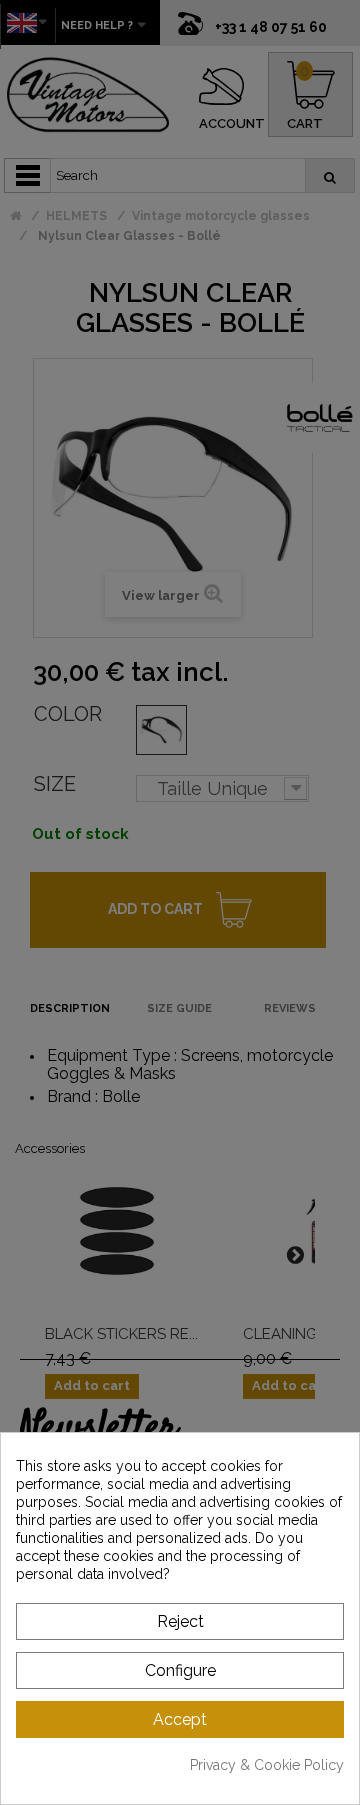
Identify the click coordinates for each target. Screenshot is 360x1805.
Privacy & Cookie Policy (267, 1765)
